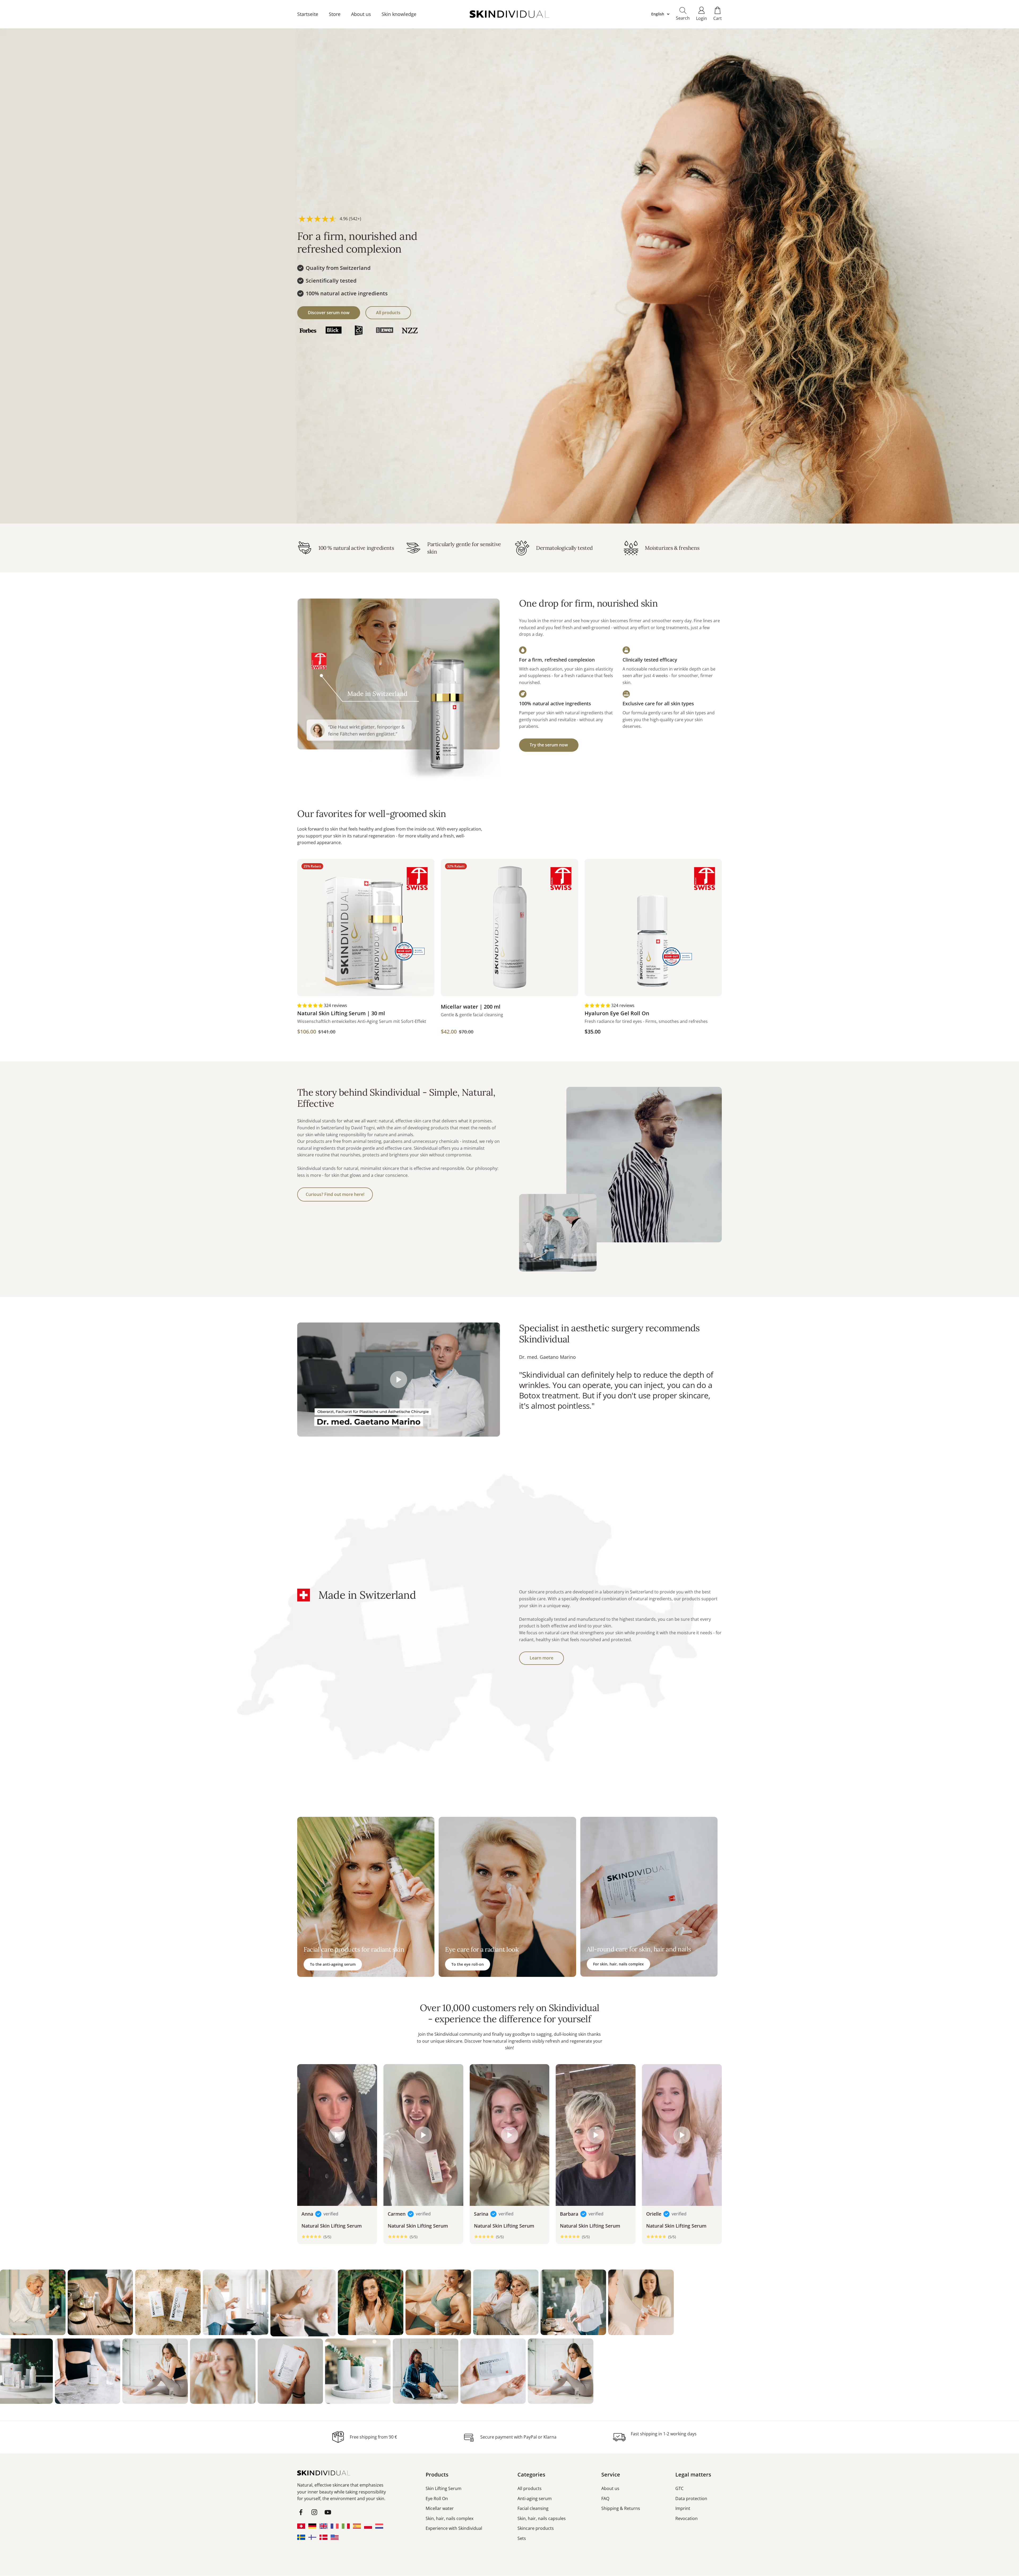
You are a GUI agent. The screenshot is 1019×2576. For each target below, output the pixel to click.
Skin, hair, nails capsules (542, 2518)
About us (361, 14)
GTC (679, 2488)
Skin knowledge (399, 14)
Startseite (308, 14)
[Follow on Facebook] (301, 2512)
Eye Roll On (437, 2499)
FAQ (605, 2499)
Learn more (541, 1658)
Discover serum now (329, 313)
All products (388, 313)
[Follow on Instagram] (314, 2512)
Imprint (683, 2508)
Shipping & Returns (621, 2508)
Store (335, 14)
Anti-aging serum (535, 2499)
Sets (522, 2538)
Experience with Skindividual (454, 2528)
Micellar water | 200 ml (471, 1007)
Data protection (691, 2499)
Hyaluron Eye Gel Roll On (617, 1013)
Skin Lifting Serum (444, 2488)
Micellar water (440, 2508)
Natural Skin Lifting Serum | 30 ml (341, 1013)
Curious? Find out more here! (335, 1194)
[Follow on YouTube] (328, 2512)
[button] (310, 1005)
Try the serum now (549, 745)
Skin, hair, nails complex (450, 2518)
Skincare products (536, 2528)
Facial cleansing (533, 2508)
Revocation (686, 2518)
